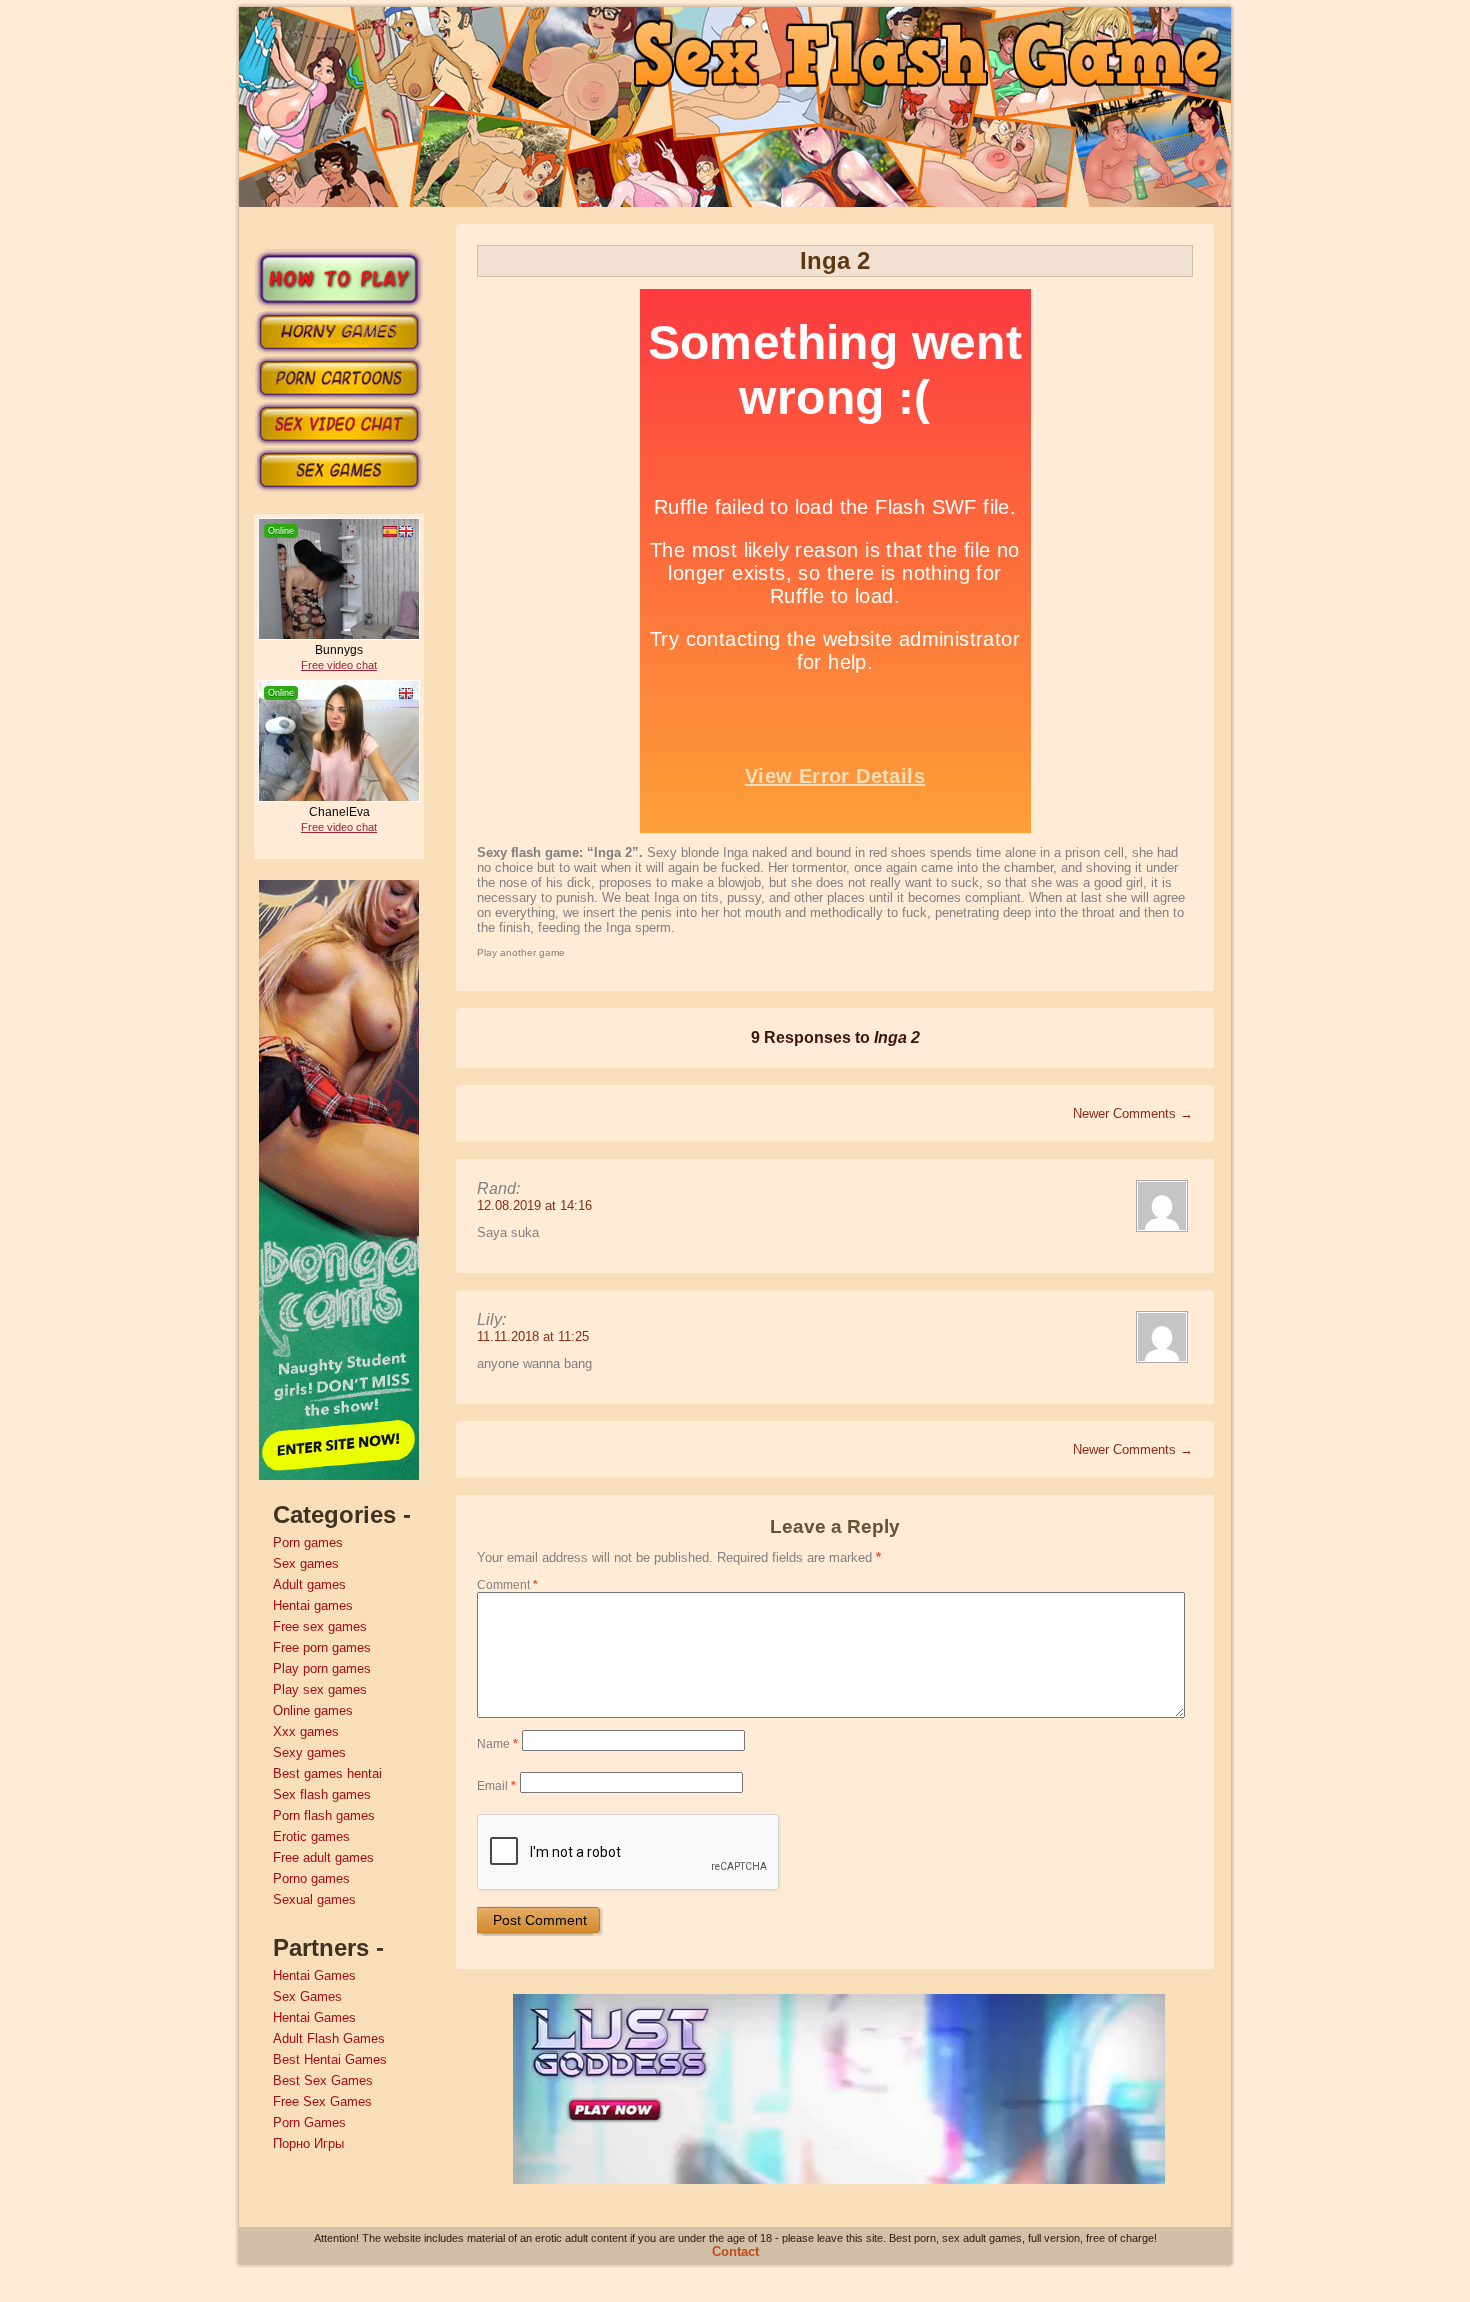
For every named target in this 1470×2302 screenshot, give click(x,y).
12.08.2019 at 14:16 (534, 1205)
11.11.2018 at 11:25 (533, 1336)
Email (496, 1786)
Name (497, 1744)
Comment (507, 1585)
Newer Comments (1133, 1113)
